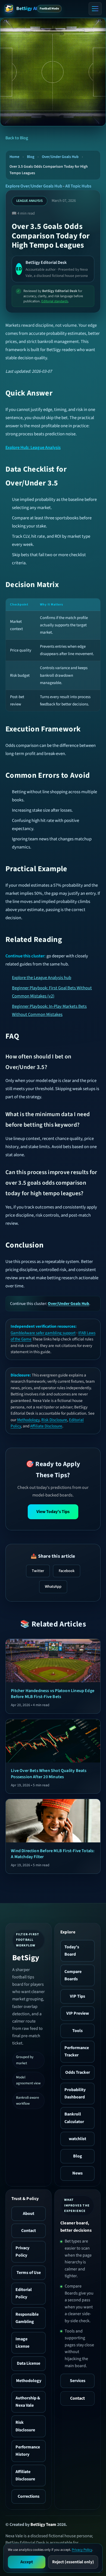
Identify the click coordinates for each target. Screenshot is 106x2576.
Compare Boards (73, 1975)
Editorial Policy (24, 2293)
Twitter (38, 1571)
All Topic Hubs (78, 186)
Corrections (29, 2496)
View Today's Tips (53, 1512)
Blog (31, 157)
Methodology (28, 1420)
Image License (22, 2343)
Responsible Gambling (27, 2318)
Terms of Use (29, 2273)
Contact (29, 2231)
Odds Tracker (78, 2072)
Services (78, 2381)
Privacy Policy (22, 2252)
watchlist (77, 2139)
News (77, 2173)
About (29, 2214)
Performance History (28, 2451)
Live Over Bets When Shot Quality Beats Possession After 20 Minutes (49, 1774)
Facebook (67, 1571)
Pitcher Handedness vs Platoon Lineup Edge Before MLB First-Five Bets (53, 1694)
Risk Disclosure (54, 1420)
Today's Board (72, 1951)
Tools (77, 2031)
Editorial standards (55, 301)
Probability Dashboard (75, 2093)
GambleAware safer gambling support (43, 1333)
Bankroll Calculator (74, 2118)
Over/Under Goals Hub (60, 157)
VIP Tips (77, 1996)
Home (14, 157)
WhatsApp (53, 1587)
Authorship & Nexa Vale (28, 2402)
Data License (29, 2363)
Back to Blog (17, 138)
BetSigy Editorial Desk (46, 263)
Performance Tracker (77, 2051)
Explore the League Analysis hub (42, 978)
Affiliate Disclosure (46, 1426)
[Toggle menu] (95, 9)
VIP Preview (78, 2013)
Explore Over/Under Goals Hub (34, 186)
